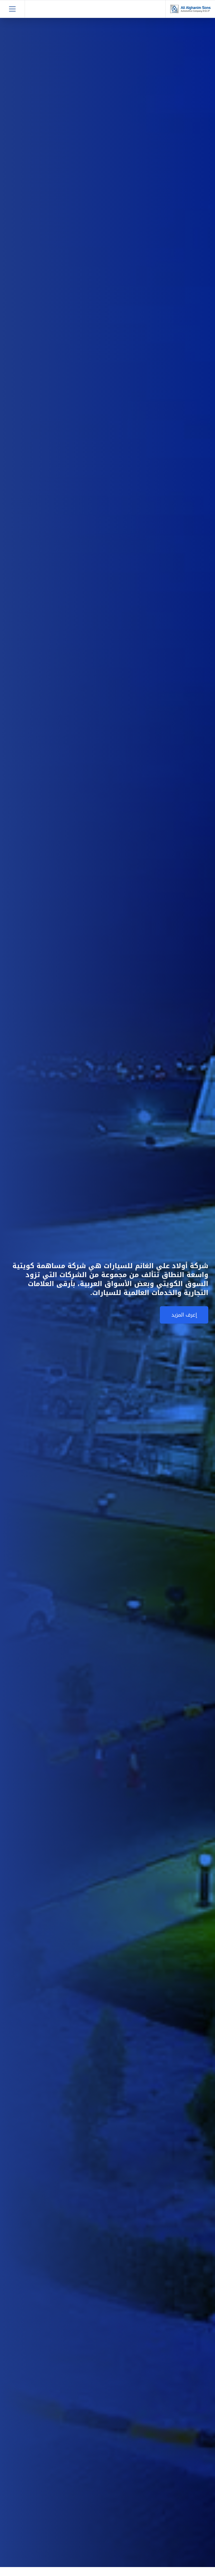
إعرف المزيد (184, 1315)
